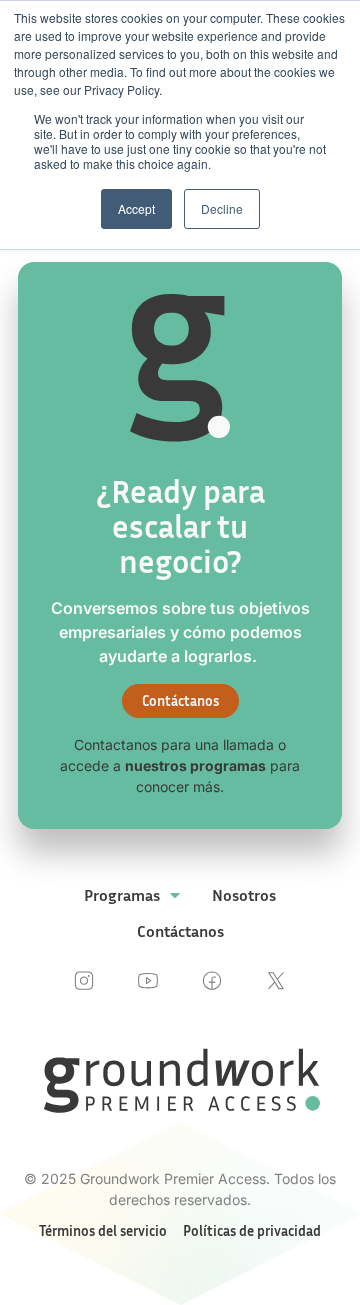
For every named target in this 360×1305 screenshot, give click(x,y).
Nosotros (244, 895)
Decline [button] (222, 208)
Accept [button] (136, 208)
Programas (122, 895)
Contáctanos (180, 931)
